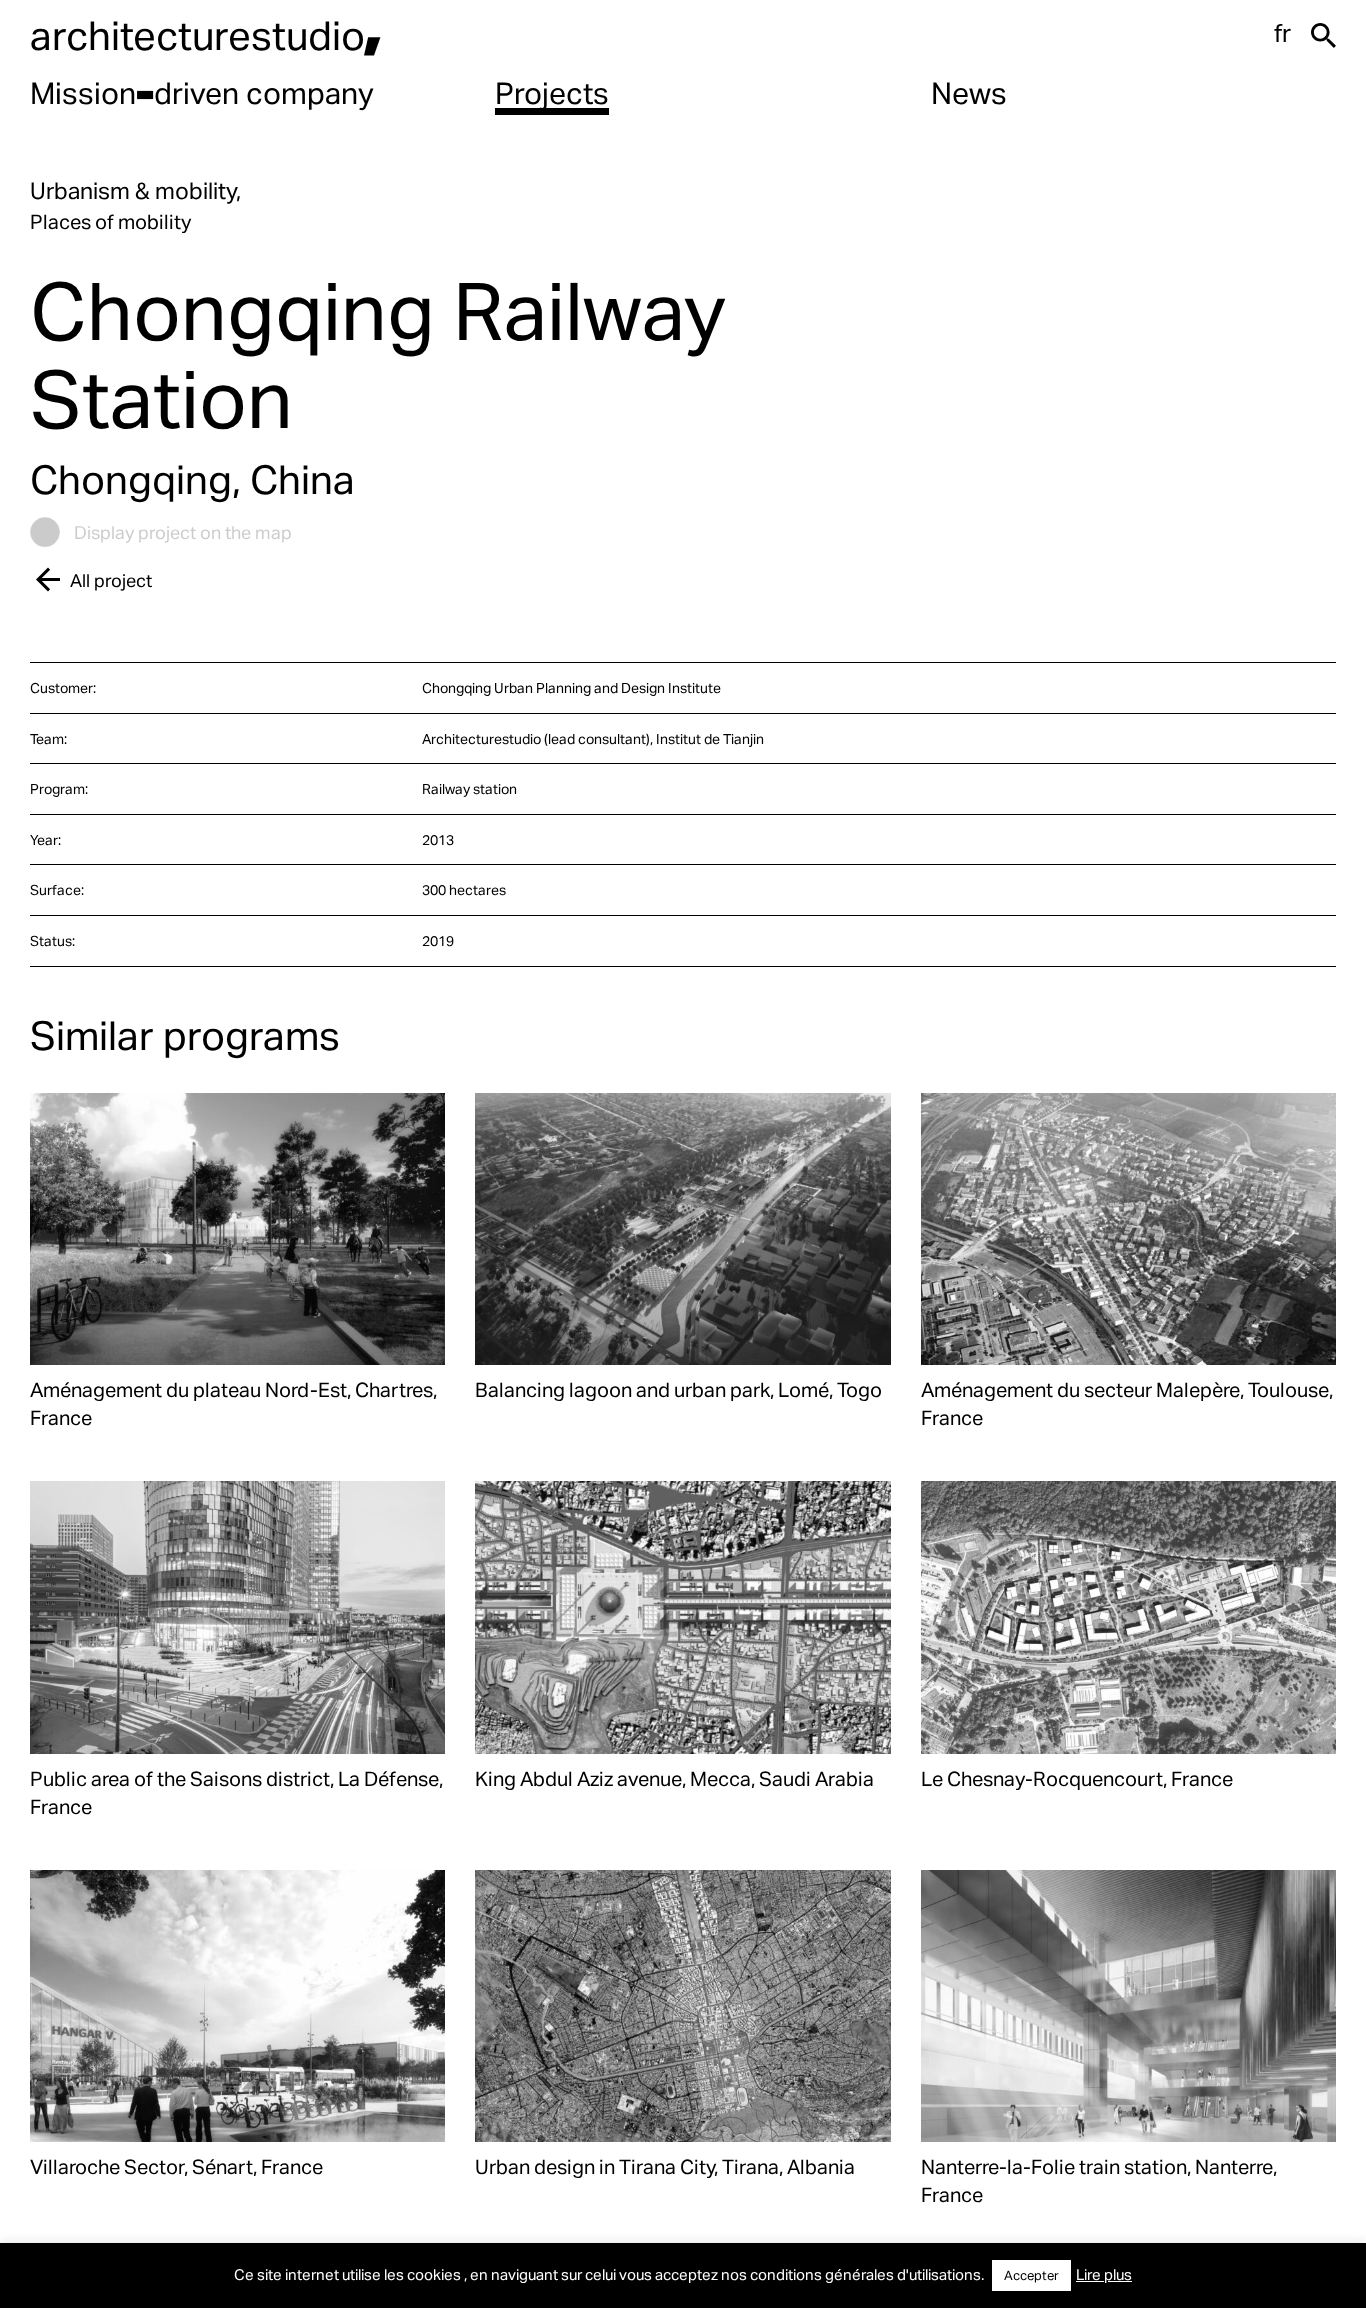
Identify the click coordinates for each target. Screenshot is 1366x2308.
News (969, 92)
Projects (552, 92)
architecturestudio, (206, 34)
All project (111, 579)
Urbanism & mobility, (135, 190)
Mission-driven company (202, 92)
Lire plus (1104, 2274)
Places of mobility (110, 221)
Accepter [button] (1031, 2275)
